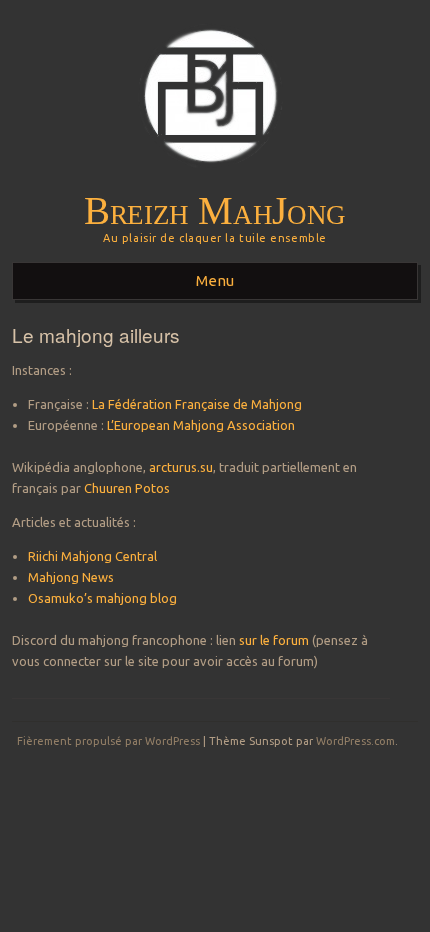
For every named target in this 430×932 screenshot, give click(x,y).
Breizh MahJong (215, 211)
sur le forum (275, 640)
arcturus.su (181, 467)
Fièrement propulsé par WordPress (108, 741)
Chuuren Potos (127, 488)
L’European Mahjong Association (201, 425)
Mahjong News (71, 577)
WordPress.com (355, 741)
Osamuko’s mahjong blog (102, 598)
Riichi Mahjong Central (92, 556)
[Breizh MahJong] (215, 181)
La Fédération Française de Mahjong (197, 404)
